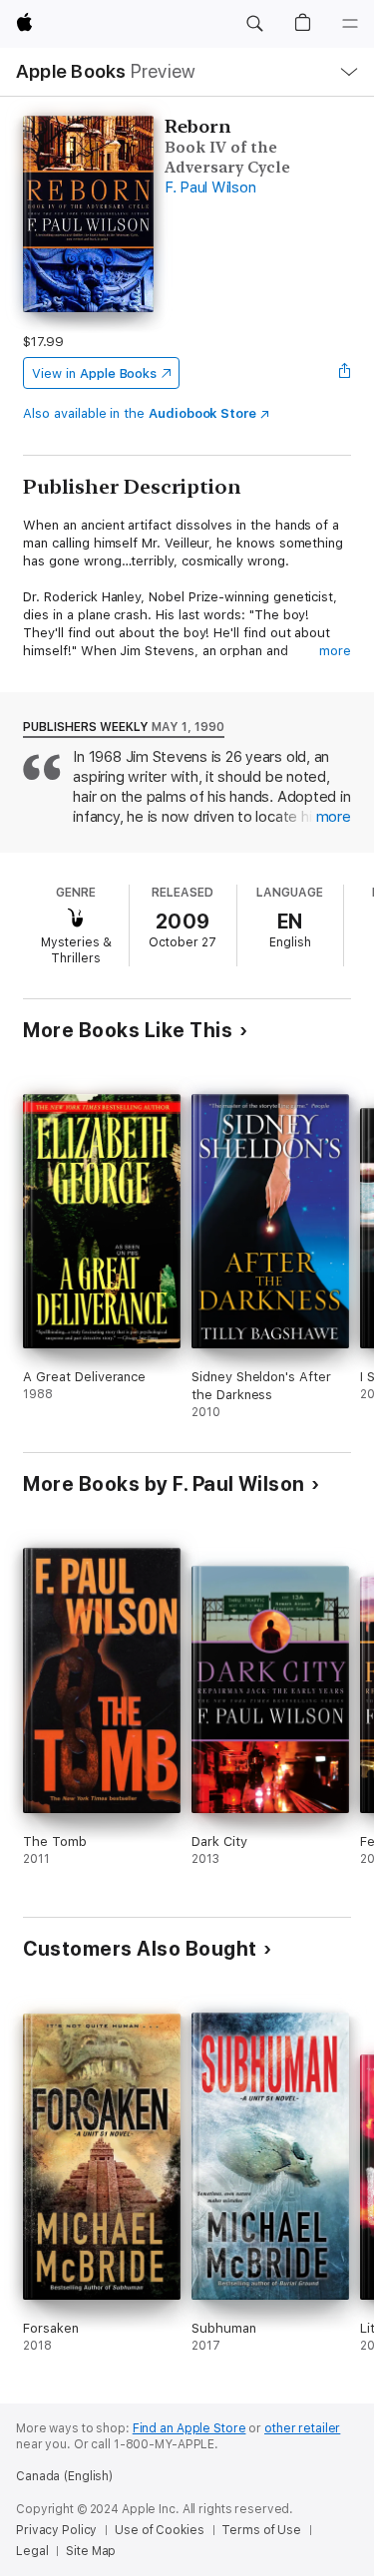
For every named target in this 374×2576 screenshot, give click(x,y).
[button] (254, 24)
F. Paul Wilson (210, 187)
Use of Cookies (159, 2530)
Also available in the (140, 413)
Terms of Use (261, 2530)
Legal (32, 2551)
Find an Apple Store (189, 2428)
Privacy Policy (56, 2530)
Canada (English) (64, 2476)
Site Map (91, 2551)
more (335, 651)
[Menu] (350, 24)
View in (94, 373)
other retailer (302, 2428)
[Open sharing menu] (345, 373)
